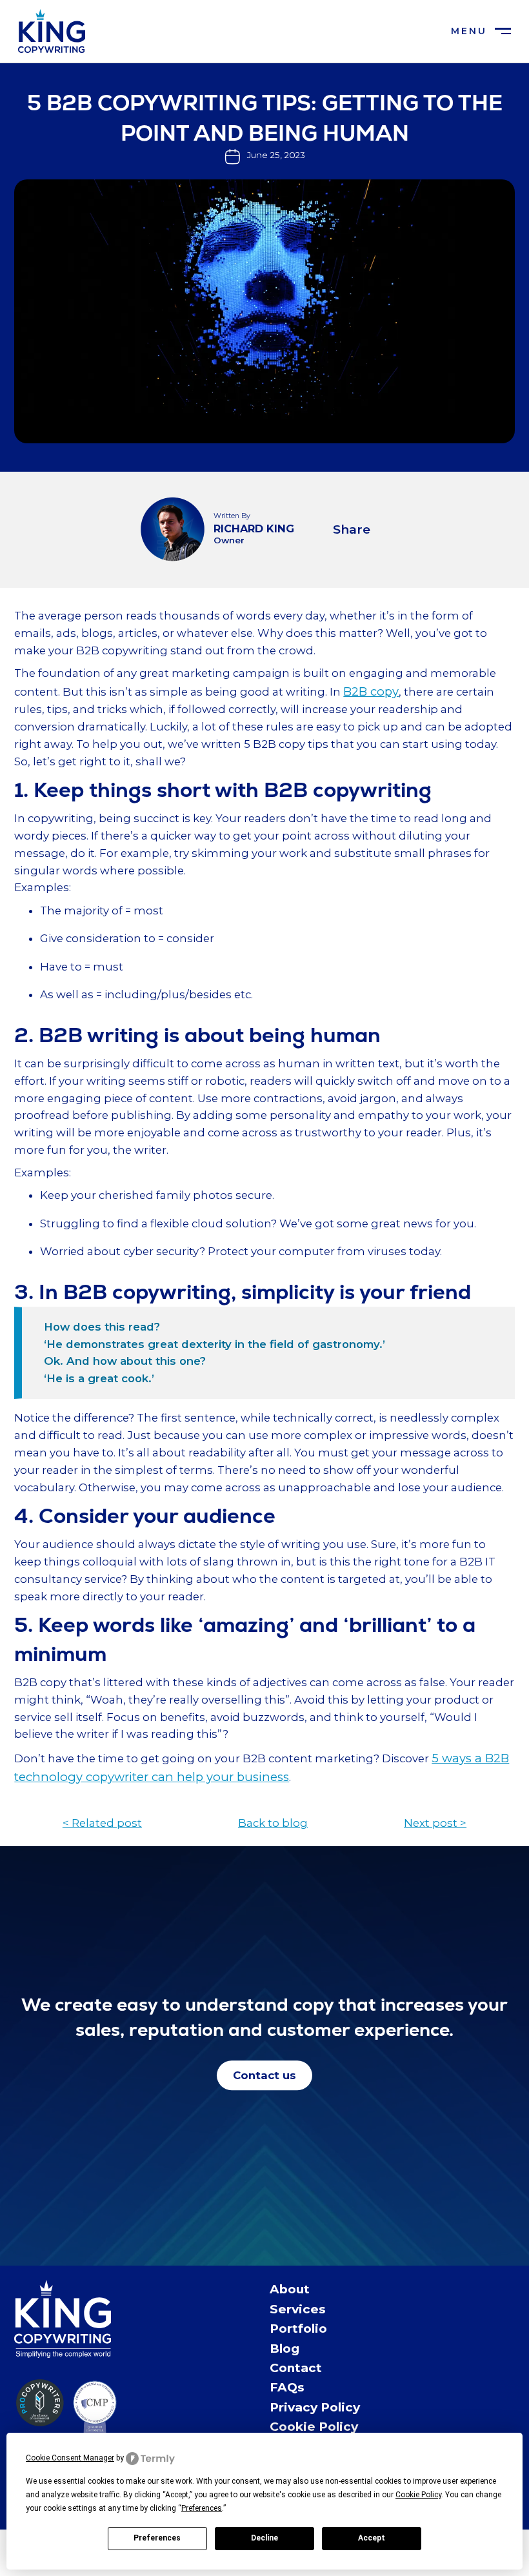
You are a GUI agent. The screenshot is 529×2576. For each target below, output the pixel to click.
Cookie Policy (314, 2427)
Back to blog (273, 1823)
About (290, 2289)
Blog (284, 2349)
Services (298, 2309)
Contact (296, 2368)
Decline (264, 2538)
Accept (372, 2538)
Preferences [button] (202, 2508)
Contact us (264, 2075)
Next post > (435, 1823)
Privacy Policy (315, 2407)
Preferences (157, 2538)
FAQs (287, 2387)
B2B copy (371, 691)
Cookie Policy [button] (418, 2495)
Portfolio (298, 2329)
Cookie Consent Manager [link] (70, 2458)
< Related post (102, 1823)
